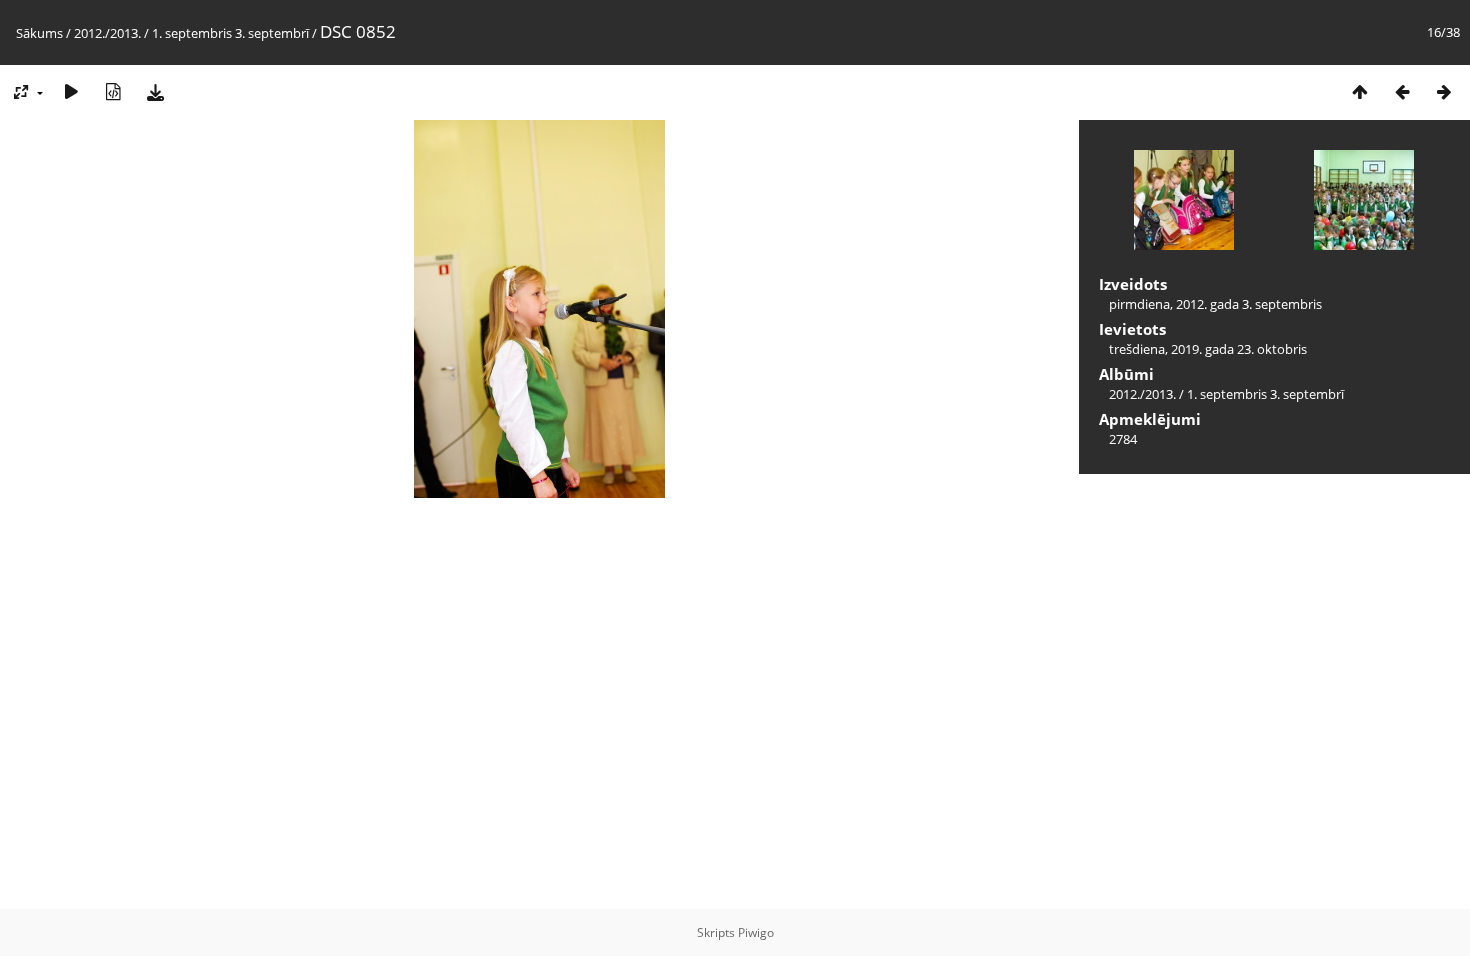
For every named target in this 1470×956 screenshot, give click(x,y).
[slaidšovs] (71, 91)
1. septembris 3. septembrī (230, 33)
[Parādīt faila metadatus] (113, 91)
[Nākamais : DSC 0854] (1444, 91)
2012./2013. (107, 33)
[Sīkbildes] (1360, 91)
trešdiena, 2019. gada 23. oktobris (1208, 349)
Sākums (39, 33)
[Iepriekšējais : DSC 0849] (1402, 91)
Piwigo (756, 932)
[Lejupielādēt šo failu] (155, 91)
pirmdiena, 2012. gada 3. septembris (1215, 304)
